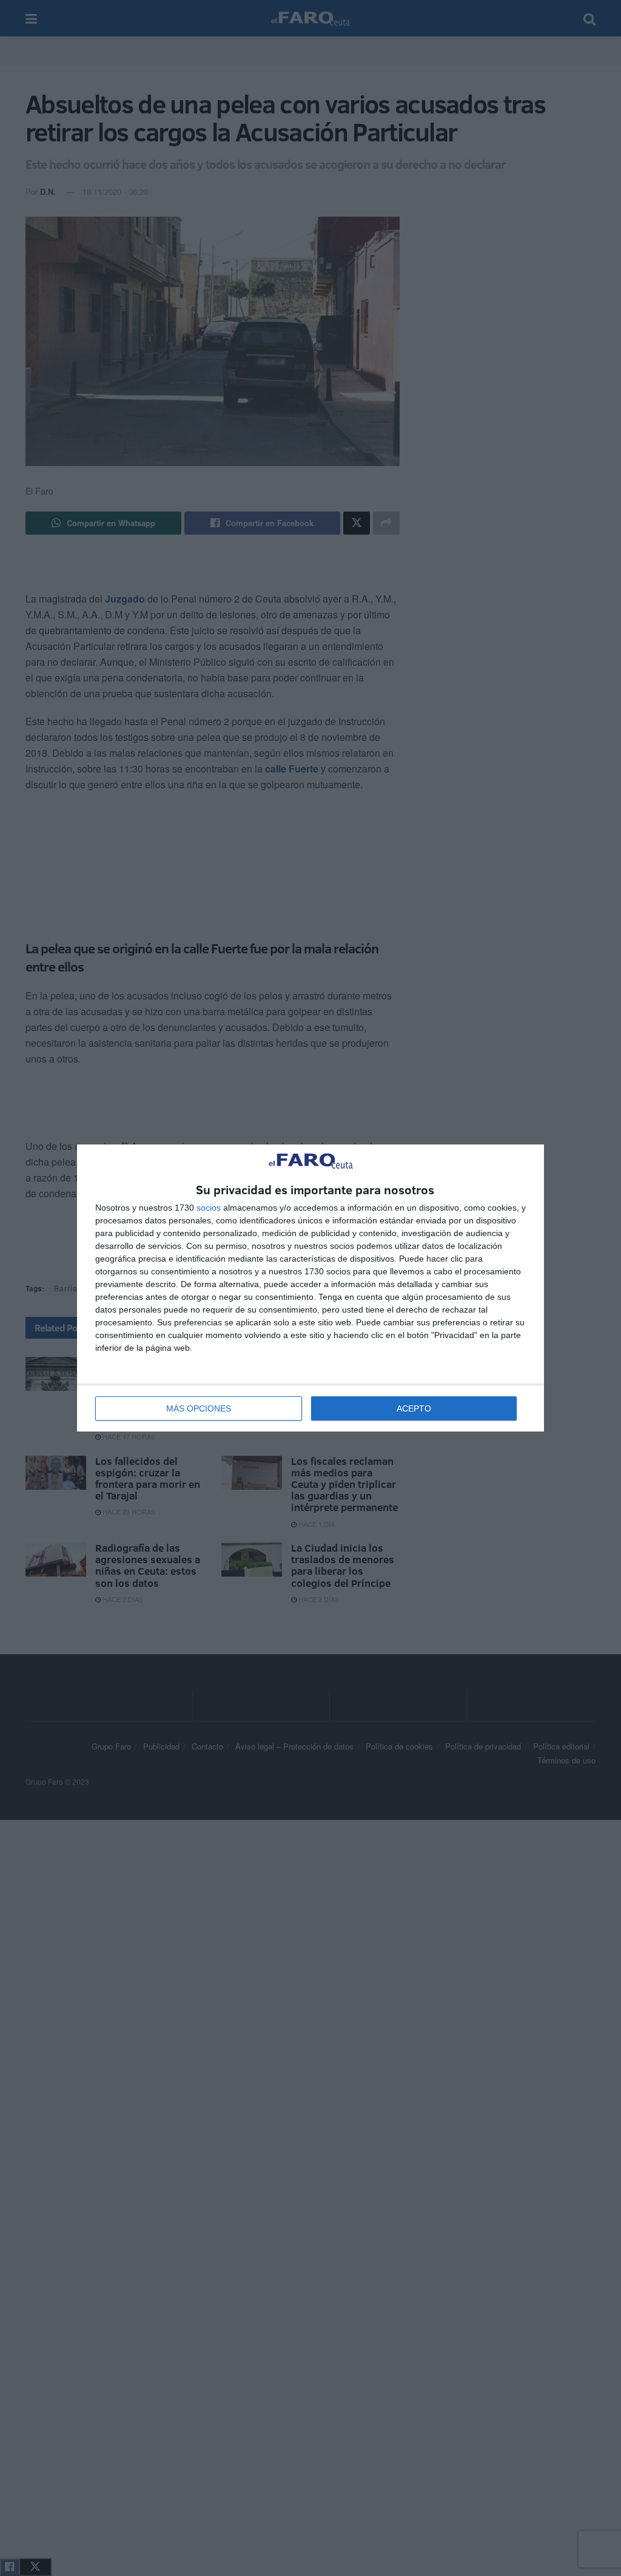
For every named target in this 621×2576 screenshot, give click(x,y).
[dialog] (310, 1288)
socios (209, 1208)
